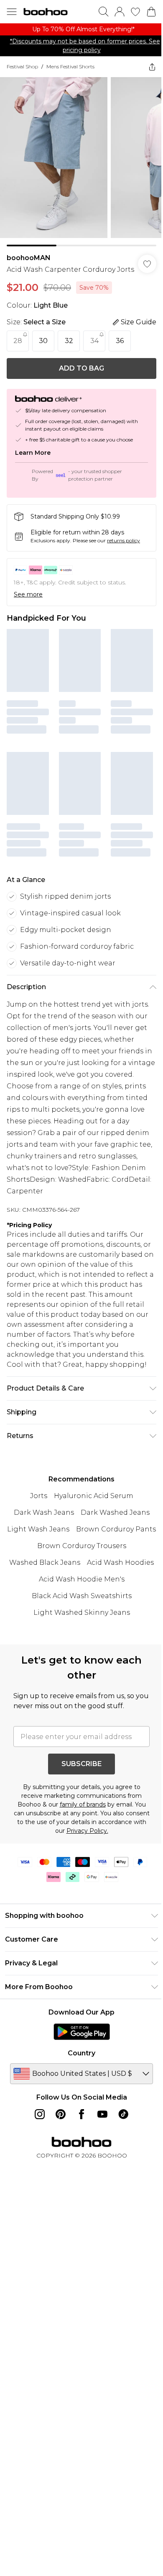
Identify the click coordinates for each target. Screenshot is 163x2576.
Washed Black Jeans (45, 1562)
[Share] (152, 67)
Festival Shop (22, 66)
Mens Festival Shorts (70, 66)
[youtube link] (102, 2114)
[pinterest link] (61, 2114)
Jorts (39, 1496)
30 (43, 341)
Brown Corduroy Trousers (82, 1546)
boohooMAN (29, 258)
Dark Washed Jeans (115, 1512)
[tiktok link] (123, 2114)
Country (81, 2053)
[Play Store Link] (82, 2032)
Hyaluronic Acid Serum (94, 1496)
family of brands (83, 1804)
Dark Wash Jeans (44, 1512)
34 (94, 341)
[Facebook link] (81, 2114)
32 (69, 341)
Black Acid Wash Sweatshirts (82, 1596)
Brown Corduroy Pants (116, 1529)
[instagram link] (40, 2114)
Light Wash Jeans (38, 1529)
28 (18, 341)
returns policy (124, 540)
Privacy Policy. (87, 1831)
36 (120, 341)
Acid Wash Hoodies (120, 1562)
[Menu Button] (12, 12)
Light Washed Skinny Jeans (82, 1613)
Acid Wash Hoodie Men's (82, 1579)
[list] (81, 29)
